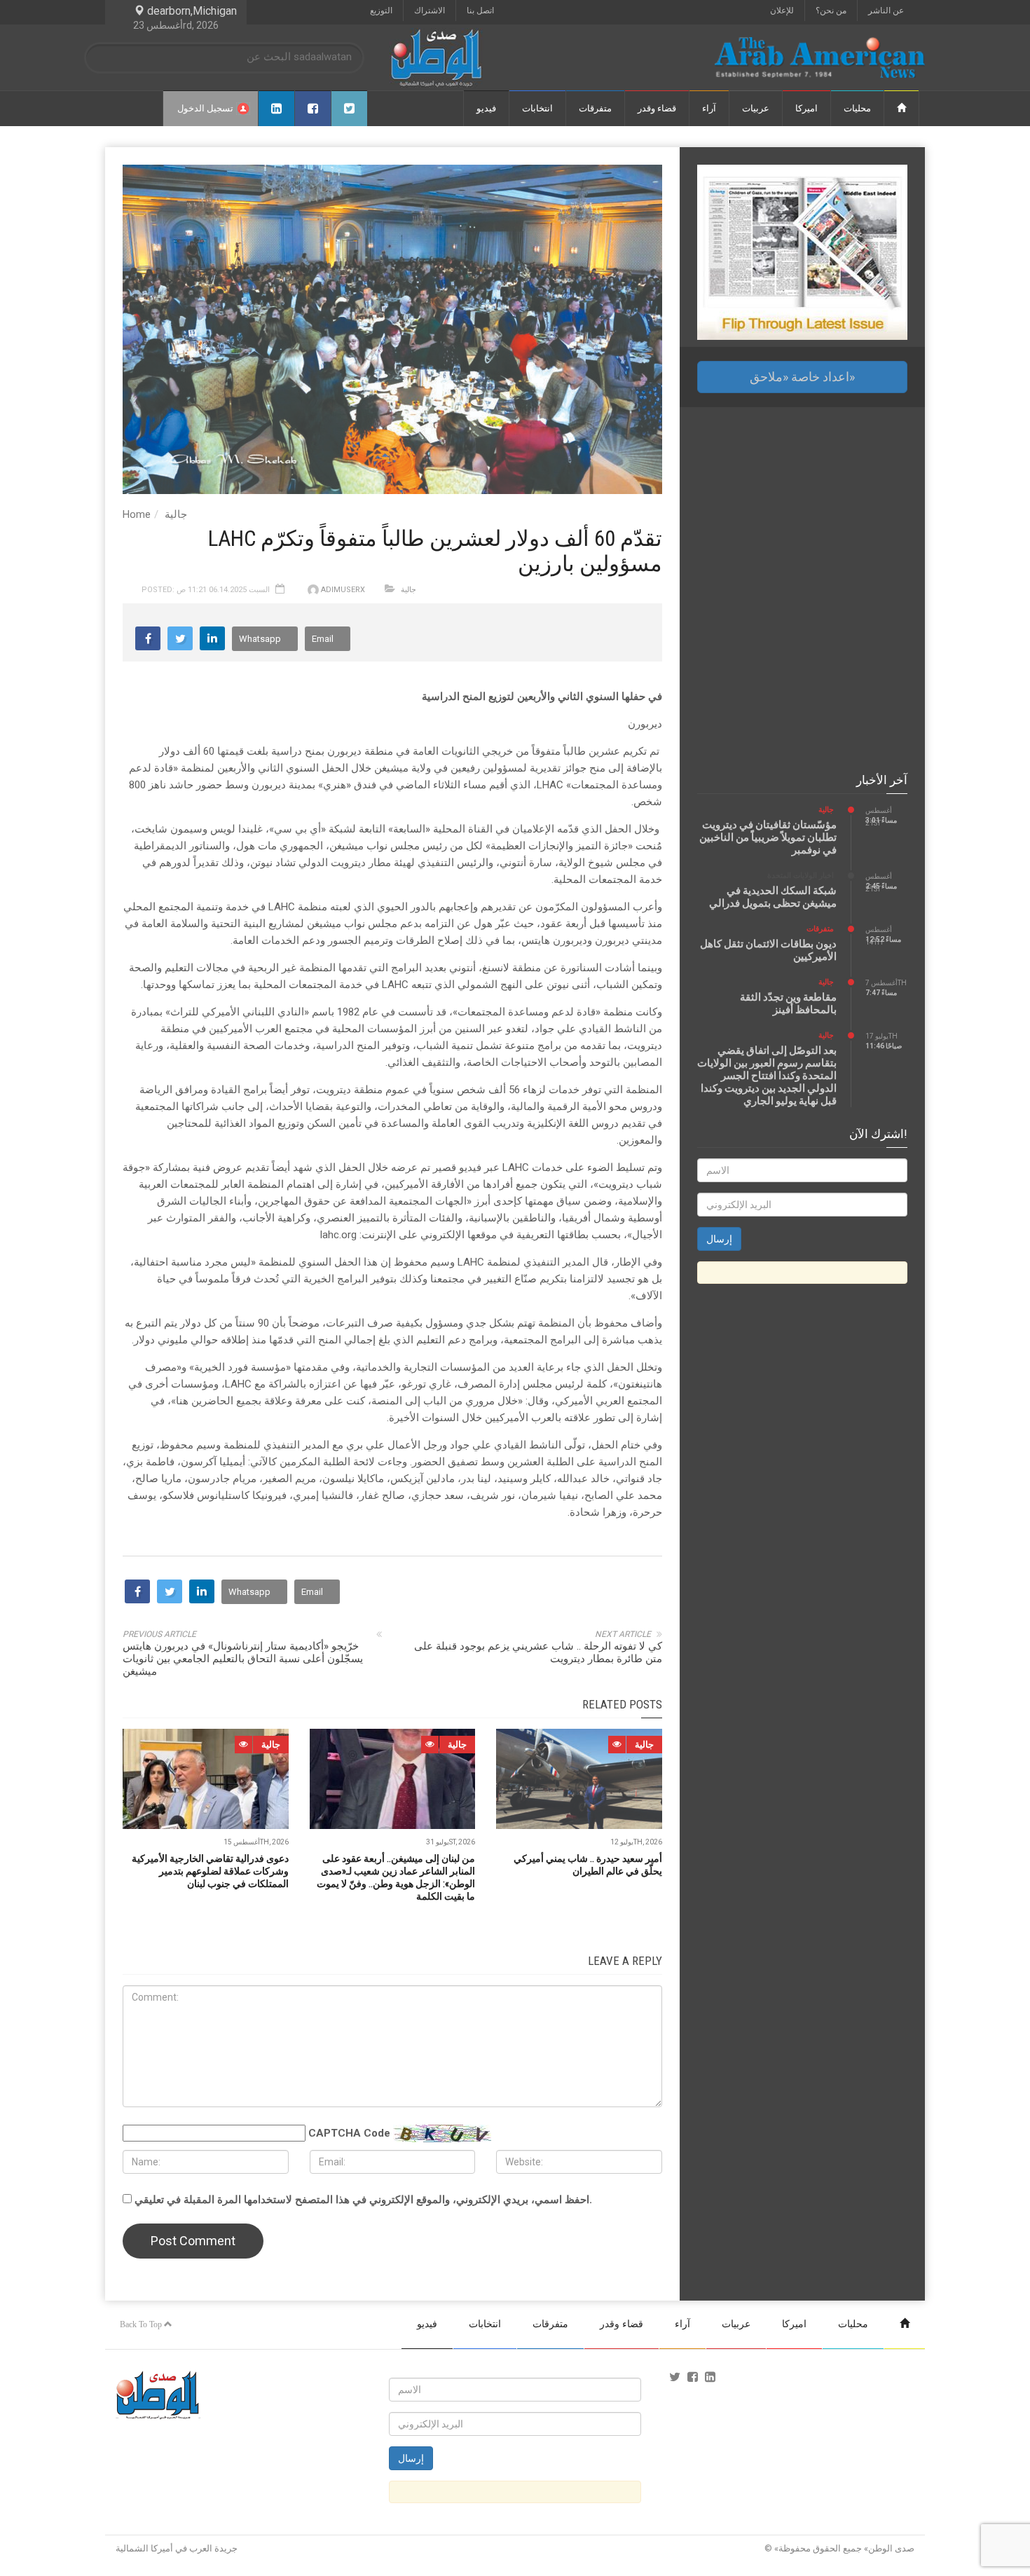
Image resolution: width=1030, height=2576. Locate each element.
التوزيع (381, 11)
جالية (176, 514)
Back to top (142, 2324)
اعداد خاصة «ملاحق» (802, 377)
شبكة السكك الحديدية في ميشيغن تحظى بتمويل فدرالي (773, 897)
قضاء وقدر (657, 108)
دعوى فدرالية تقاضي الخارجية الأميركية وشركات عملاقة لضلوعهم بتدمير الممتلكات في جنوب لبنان (210, 1871)
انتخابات (537, 108)
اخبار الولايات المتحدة (801, 876)
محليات (857, 108)
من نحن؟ (831, 11)
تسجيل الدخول (205, 108)
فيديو (486, 108)
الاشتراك (430, 11)
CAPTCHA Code (349, 2133)
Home (137, 514)
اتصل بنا (480, 11)
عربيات (756, 108)
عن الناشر (886, 11)
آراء (709, 108)
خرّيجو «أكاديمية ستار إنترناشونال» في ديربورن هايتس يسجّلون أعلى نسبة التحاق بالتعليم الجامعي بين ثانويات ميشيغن (243, 1659)
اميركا (806, 108)
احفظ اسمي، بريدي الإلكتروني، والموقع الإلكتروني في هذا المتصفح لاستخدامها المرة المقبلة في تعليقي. (363, 2200)
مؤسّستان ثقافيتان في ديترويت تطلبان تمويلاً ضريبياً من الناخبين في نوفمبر (768, 837)
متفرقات (595, 108)
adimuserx (343, 590)
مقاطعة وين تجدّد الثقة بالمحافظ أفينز (788, 1003)
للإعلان (782, 11)
